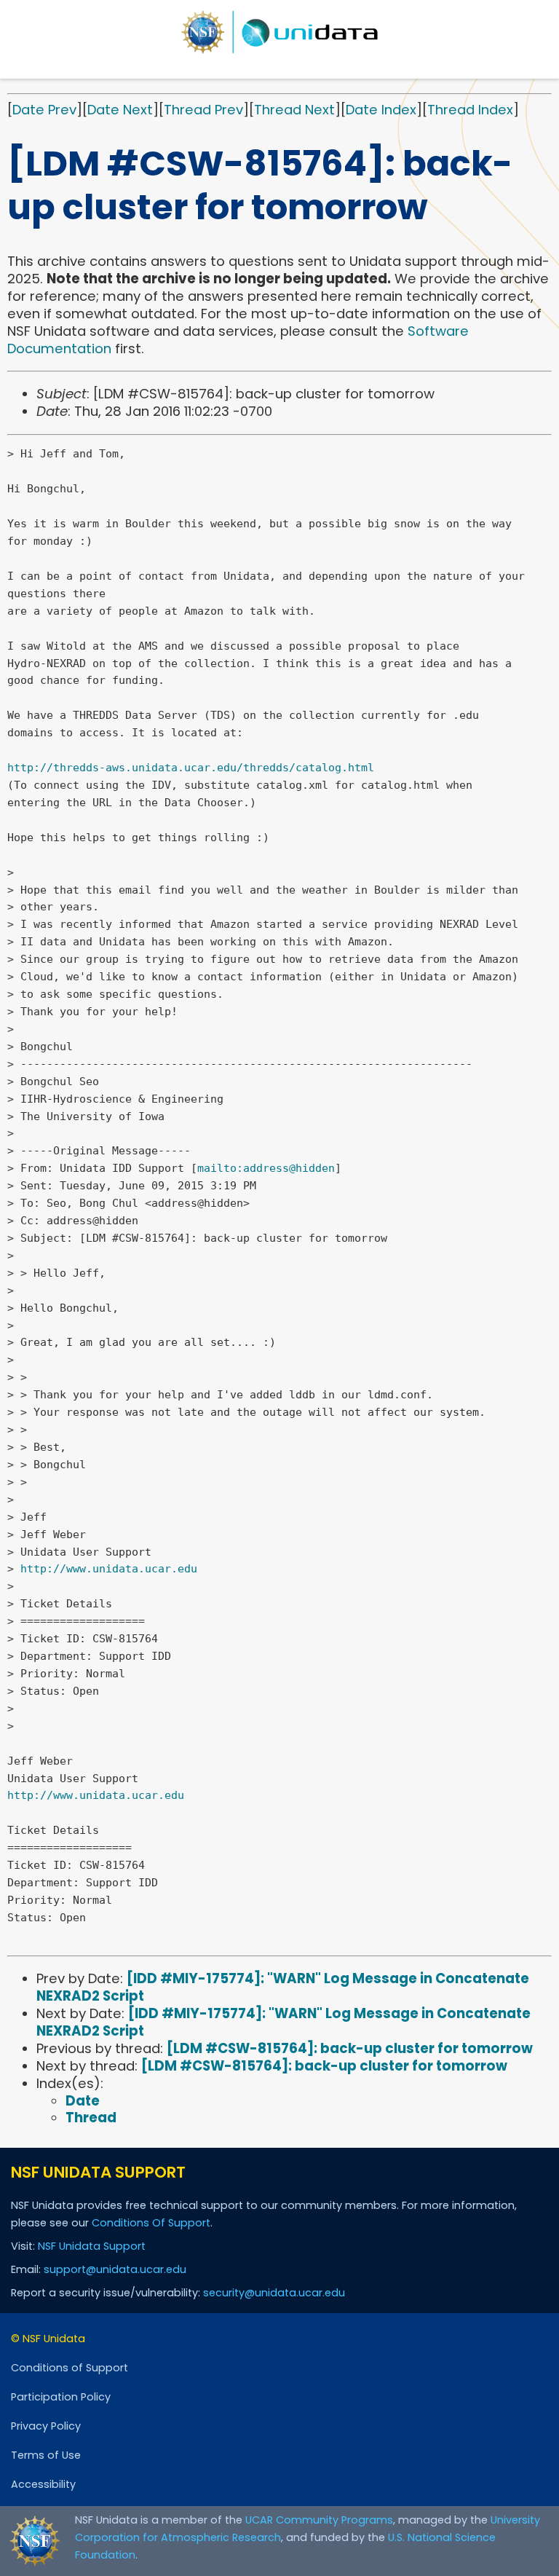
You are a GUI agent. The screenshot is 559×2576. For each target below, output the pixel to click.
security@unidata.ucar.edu (274, 2293)
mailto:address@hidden (266, 1168)
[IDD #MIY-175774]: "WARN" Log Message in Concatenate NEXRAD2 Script (283, 1987)
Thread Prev (203, 110)
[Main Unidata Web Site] (279, 32)
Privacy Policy (46, 2426)
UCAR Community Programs (319, 2520)
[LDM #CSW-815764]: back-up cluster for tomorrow (350, 2048)
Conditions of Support (70, 2368)
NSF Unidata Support (92, 2246)
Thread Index (470, 110)
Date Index (381, 110)
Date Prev (44, 110)
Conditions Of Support (151, 2223)
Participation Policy (61, 2397)
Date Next (120, 110)
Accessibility (43, 2484)
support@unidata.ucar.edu (115, 2269)
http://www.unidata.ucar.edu (109, 1569)
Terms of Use (46, 2455)
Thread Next (294, 110)
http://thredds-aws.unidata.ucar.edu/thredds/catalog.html (191, 768)
